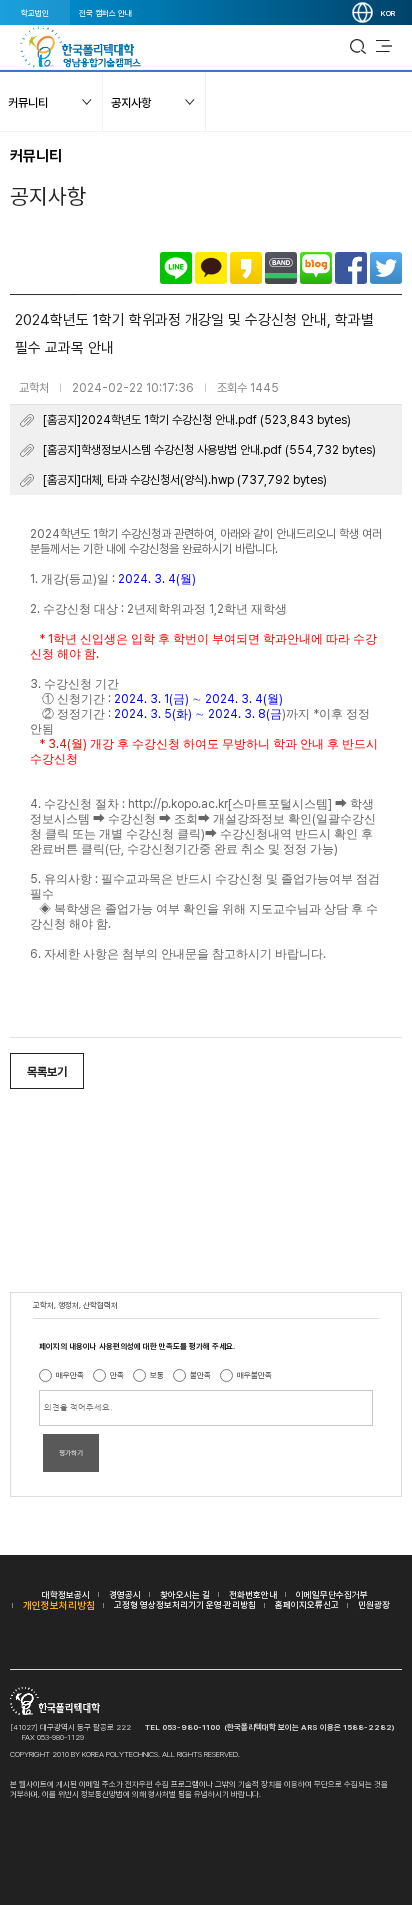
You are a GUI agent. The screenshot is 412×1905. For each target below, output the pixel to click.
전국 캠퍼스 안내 (105, 13)
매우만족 (70, 1375)
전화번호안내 (253, 1594)
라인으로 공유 (176, 268)
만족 (117, 1375)
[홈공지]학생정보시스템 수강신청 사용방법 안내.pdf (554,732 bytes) (209, 450)
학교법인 (35, 13)
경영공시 (125, 1594)
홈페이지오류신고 (307, 1604)
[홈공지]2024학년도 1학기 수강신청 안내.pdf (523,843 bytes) (197, 420)
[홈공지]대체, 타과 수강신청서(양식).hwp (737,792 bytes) (185, 480)
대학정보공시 (66, 1594)
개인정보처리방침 (59, 1605)
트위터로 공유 (386, 268)
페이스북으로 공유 (351, 268)
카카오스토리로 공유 (246, 268)
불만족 (200, 1375)
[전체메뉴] (384, 47)
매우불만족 (254, 1375)
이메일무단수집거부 (332, 1594)
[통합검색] (358, 47)
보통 (157, 1375)
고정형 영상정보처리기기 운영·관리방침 (185, 1604)
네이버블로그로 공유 (316, 268)
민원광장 (374, 1604)
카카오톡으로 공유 (211, 268)
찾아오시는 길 (185, 1594)
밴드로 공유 (281, 268)
